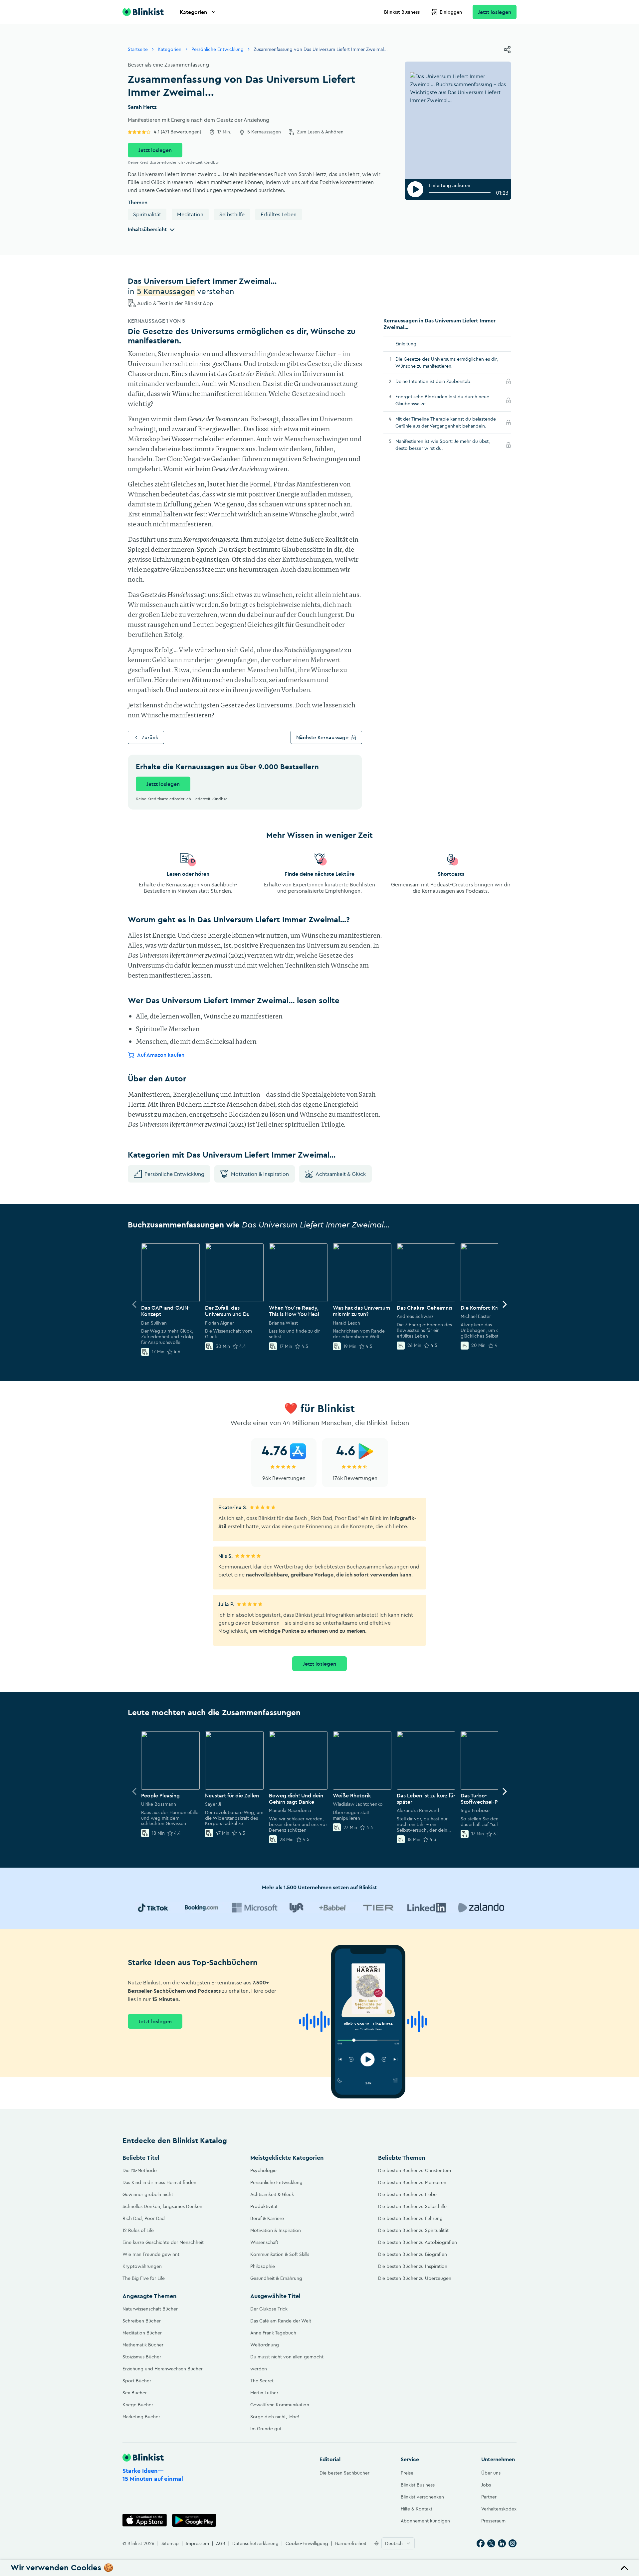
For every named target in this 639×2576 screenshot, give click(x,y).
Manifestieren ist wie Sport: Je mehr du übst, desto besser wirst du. (443, 445)
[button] (319, 2568)
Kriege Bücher (138, 2405)
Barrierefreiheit (351, 2543)
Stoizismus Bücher (142, 2357)
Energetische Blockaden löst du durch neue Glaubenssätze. (442, 400)
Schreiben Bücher (142, 2321)
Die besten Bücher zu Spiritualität (413, 2230)
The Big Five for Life (144, 2278)
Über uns (491, 2473)
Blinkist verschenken (422, 2497)
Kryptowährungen (142, 2266)
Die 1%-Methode (140, 2170)
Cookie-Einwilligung (307, 2543)
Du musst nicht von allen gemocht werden (287, 2363)
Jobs (486, 2485)
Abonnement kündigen (425, 2521)
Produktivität (264, 2206)
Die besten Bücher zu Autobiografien (418, 2242)
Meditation (190, 214)
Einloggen (451, 12)
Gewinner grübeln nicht (148, 2194)
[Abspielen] (415, 189)
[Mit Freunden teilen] (507, 50)
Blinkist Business (402, 12)
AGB (221, 2543)
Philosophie (263, 2266)
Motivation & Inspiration (260, 1174)
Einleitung (406, 344)
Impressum (197, 2543)
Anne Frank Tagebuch (273, 2333)
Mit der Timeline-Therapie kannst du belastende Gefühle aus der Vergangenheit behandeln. (449, 422)
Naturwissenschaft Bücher (150, 2309)
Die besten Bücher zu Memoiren (412, 2182)
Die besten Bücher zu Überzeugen (415, 2278)
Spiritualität (147, 214)
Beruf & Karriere (267, 2218)
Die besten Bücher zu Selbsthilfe (412, 2206)
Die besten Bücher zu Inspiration (413, 2266)
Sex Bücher (135, 2393)
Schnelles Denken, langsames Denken (162, 2206)
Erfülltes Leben (279, 214)
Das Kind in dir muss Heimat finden (159, 2182)
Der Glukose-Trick (269, 2309)
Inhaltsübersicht (147, 229)
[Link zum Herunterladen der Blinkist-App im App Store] (145, 2520)
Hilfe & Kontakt (417, 2509)
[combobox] (398, 2543)
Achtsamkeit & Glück (341, 1174)
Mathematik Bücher (143, 2345)
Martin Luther (264, 2393)
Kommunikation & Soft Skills (280, 2254)
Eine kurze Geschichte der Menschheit (163, 2242)
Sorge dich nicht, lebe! (275, 2417)
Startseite (138, 49)
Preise (407, 2473)
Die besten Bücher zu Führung (410, 2218)
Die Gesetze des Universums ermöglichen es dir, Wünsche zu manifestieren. (447, 363)
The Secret (262, 2381)
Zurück (150, 737)
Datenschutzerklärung (255, 2543)
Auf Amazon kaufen (161, 1055)
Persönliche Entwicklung (217, 49)
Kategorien (193, 12)
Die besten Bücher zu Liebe (407, 2194)
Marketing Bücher (141, 2417)
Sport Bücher (137, 2381)
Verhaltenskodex (499, 2509)
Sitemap (170, 2543)
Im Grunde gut (266, 2429)
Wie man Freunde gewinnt (151, 2254)
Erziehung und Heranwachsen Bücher (163, 2369)
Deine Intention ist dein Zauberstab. (443, 381)
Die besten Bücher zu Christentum (415, 2170)
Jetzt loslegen (495, 12)
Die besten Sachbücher (344, 2473)
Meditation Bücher (142, 2333)
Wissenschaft (264, 2242)
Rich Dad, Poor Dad (144, 2218)
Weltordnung (265, 2345)
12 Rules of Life (138, 2230)
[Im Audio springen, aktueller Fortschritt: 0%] (460, 193)
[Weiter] (505, 1304)
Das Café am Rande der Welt (281, 2321)
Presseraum (493, 2521)
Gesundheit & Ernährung (276, 2278)
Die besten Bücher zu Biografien (413, 2254)
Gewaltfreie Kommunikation (280, 2405)
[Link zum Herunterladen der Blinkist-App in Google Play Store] (194, 2520)
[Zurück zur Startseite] (143, 12)
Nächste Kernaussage (322, 737)
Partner (489, 2497)
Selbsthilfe (232, 214)
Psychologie (263, 2170)
